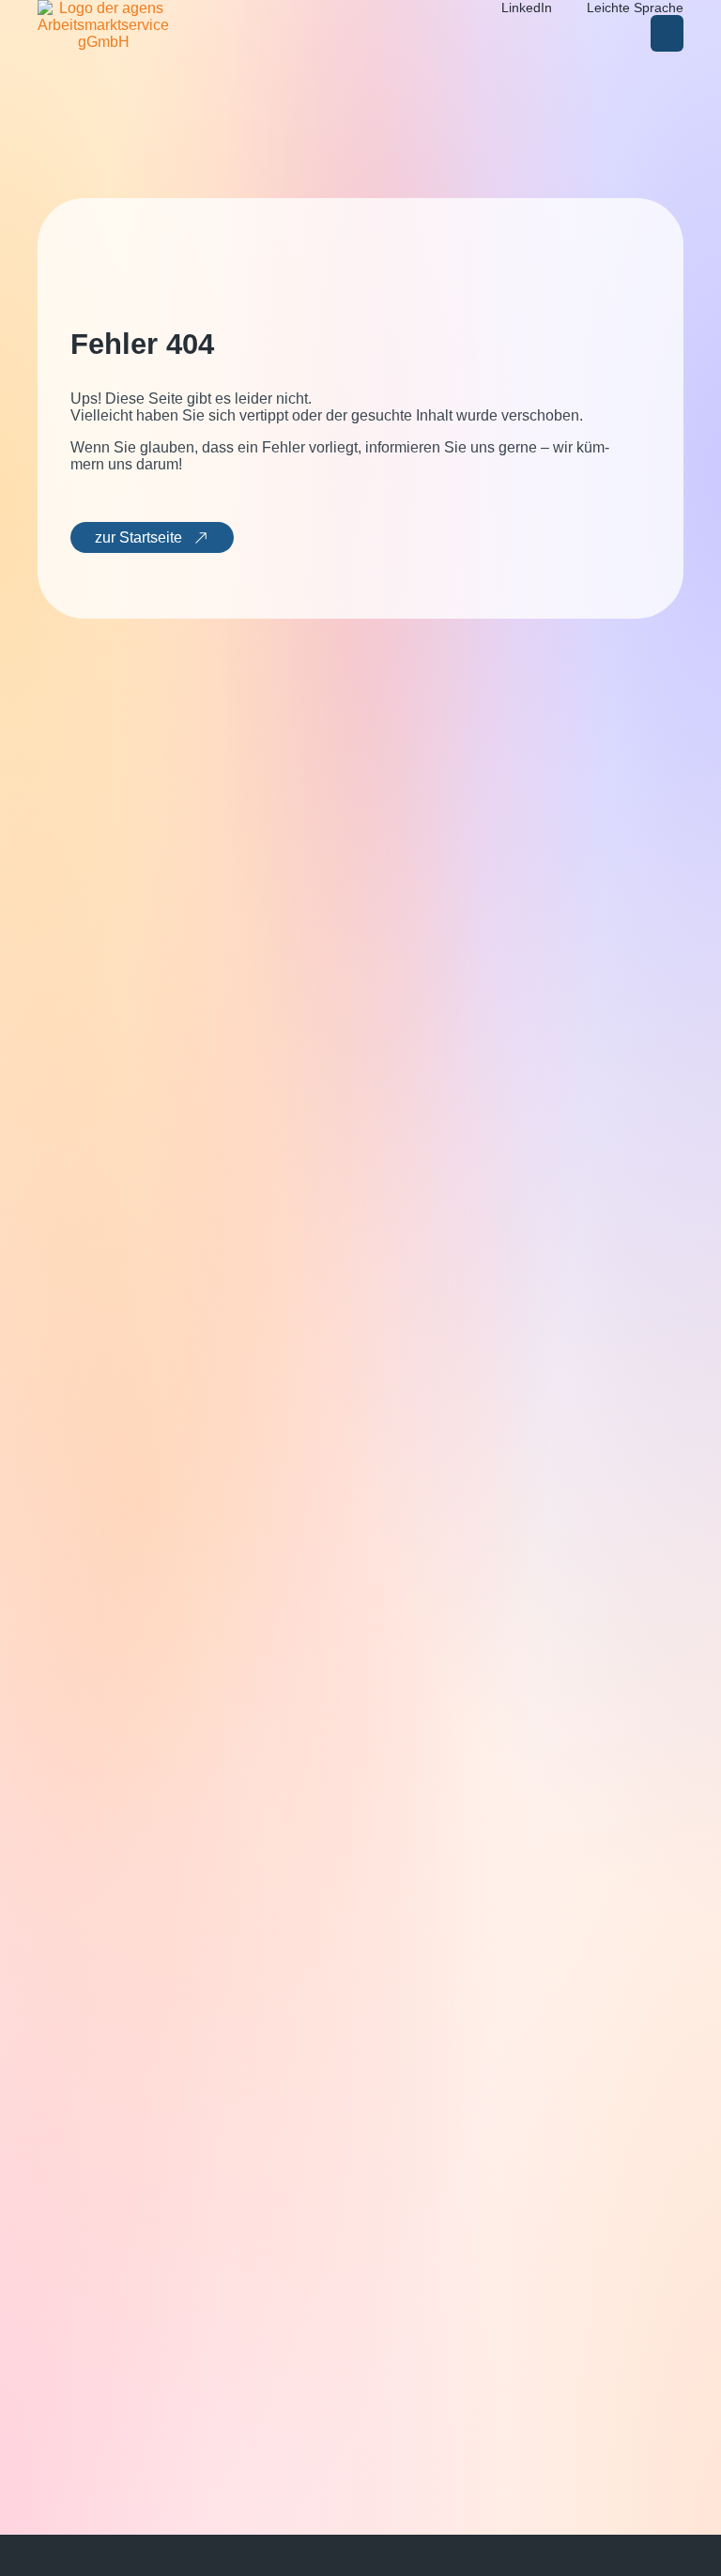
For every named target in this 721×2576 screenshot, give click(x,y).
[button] (667, 33)
